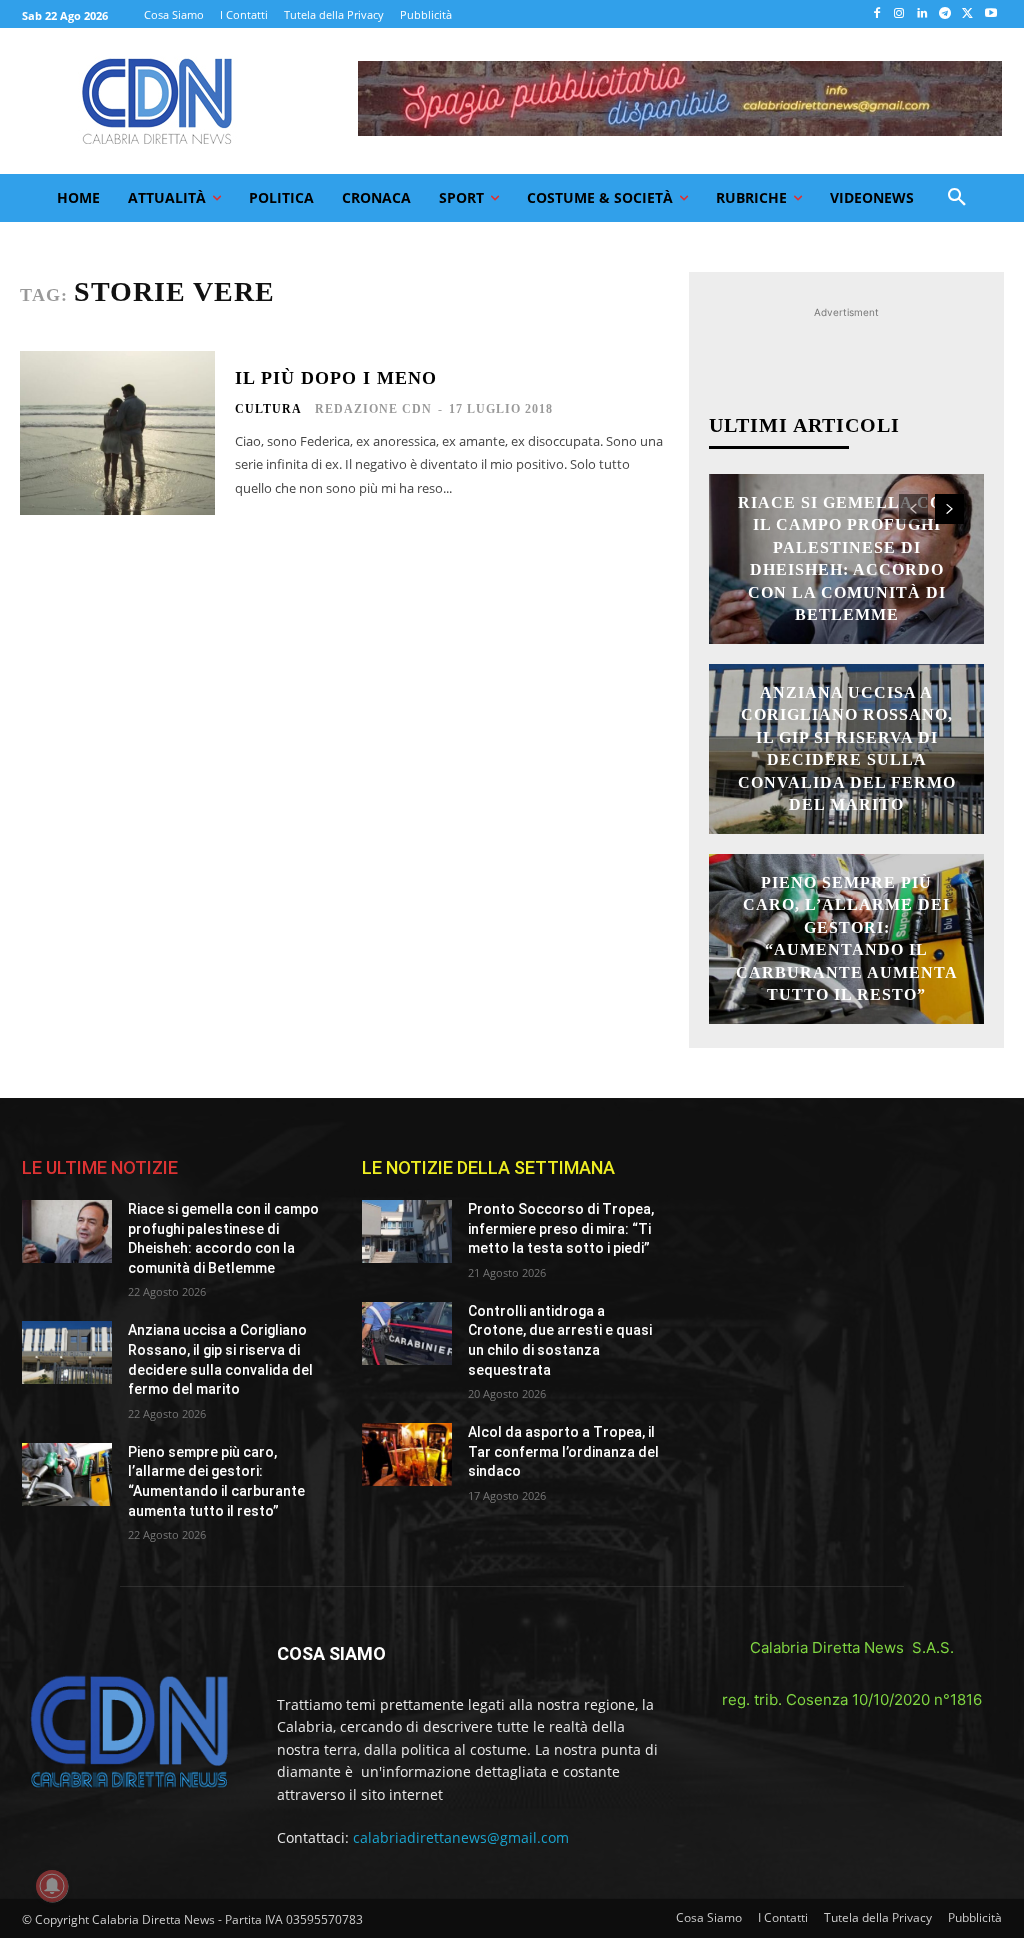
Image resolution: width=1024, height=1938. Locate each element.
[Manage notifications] (52, 1886)
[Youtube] (990, 14)
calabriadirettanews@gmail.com (461, 1837)
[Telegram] (945, 14)
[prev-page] (913, 509)
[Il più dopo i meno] (117, 433)
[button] (957, 198)
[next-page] (949, 509)
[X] (967, 14)
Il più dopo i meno (336, 378)
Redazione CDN (373, 409)
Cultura (268, 409)
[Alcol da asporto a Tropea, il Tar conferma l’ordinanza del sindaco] (407, 1454)
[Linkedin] (922, 14)
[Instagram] (899, 14)
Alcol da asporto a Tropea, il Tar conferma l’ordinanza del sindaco (563, 1451)
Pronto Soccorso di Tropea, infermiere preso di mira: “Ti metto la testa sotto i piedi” (561, 1228)
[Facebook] (876, 14)
